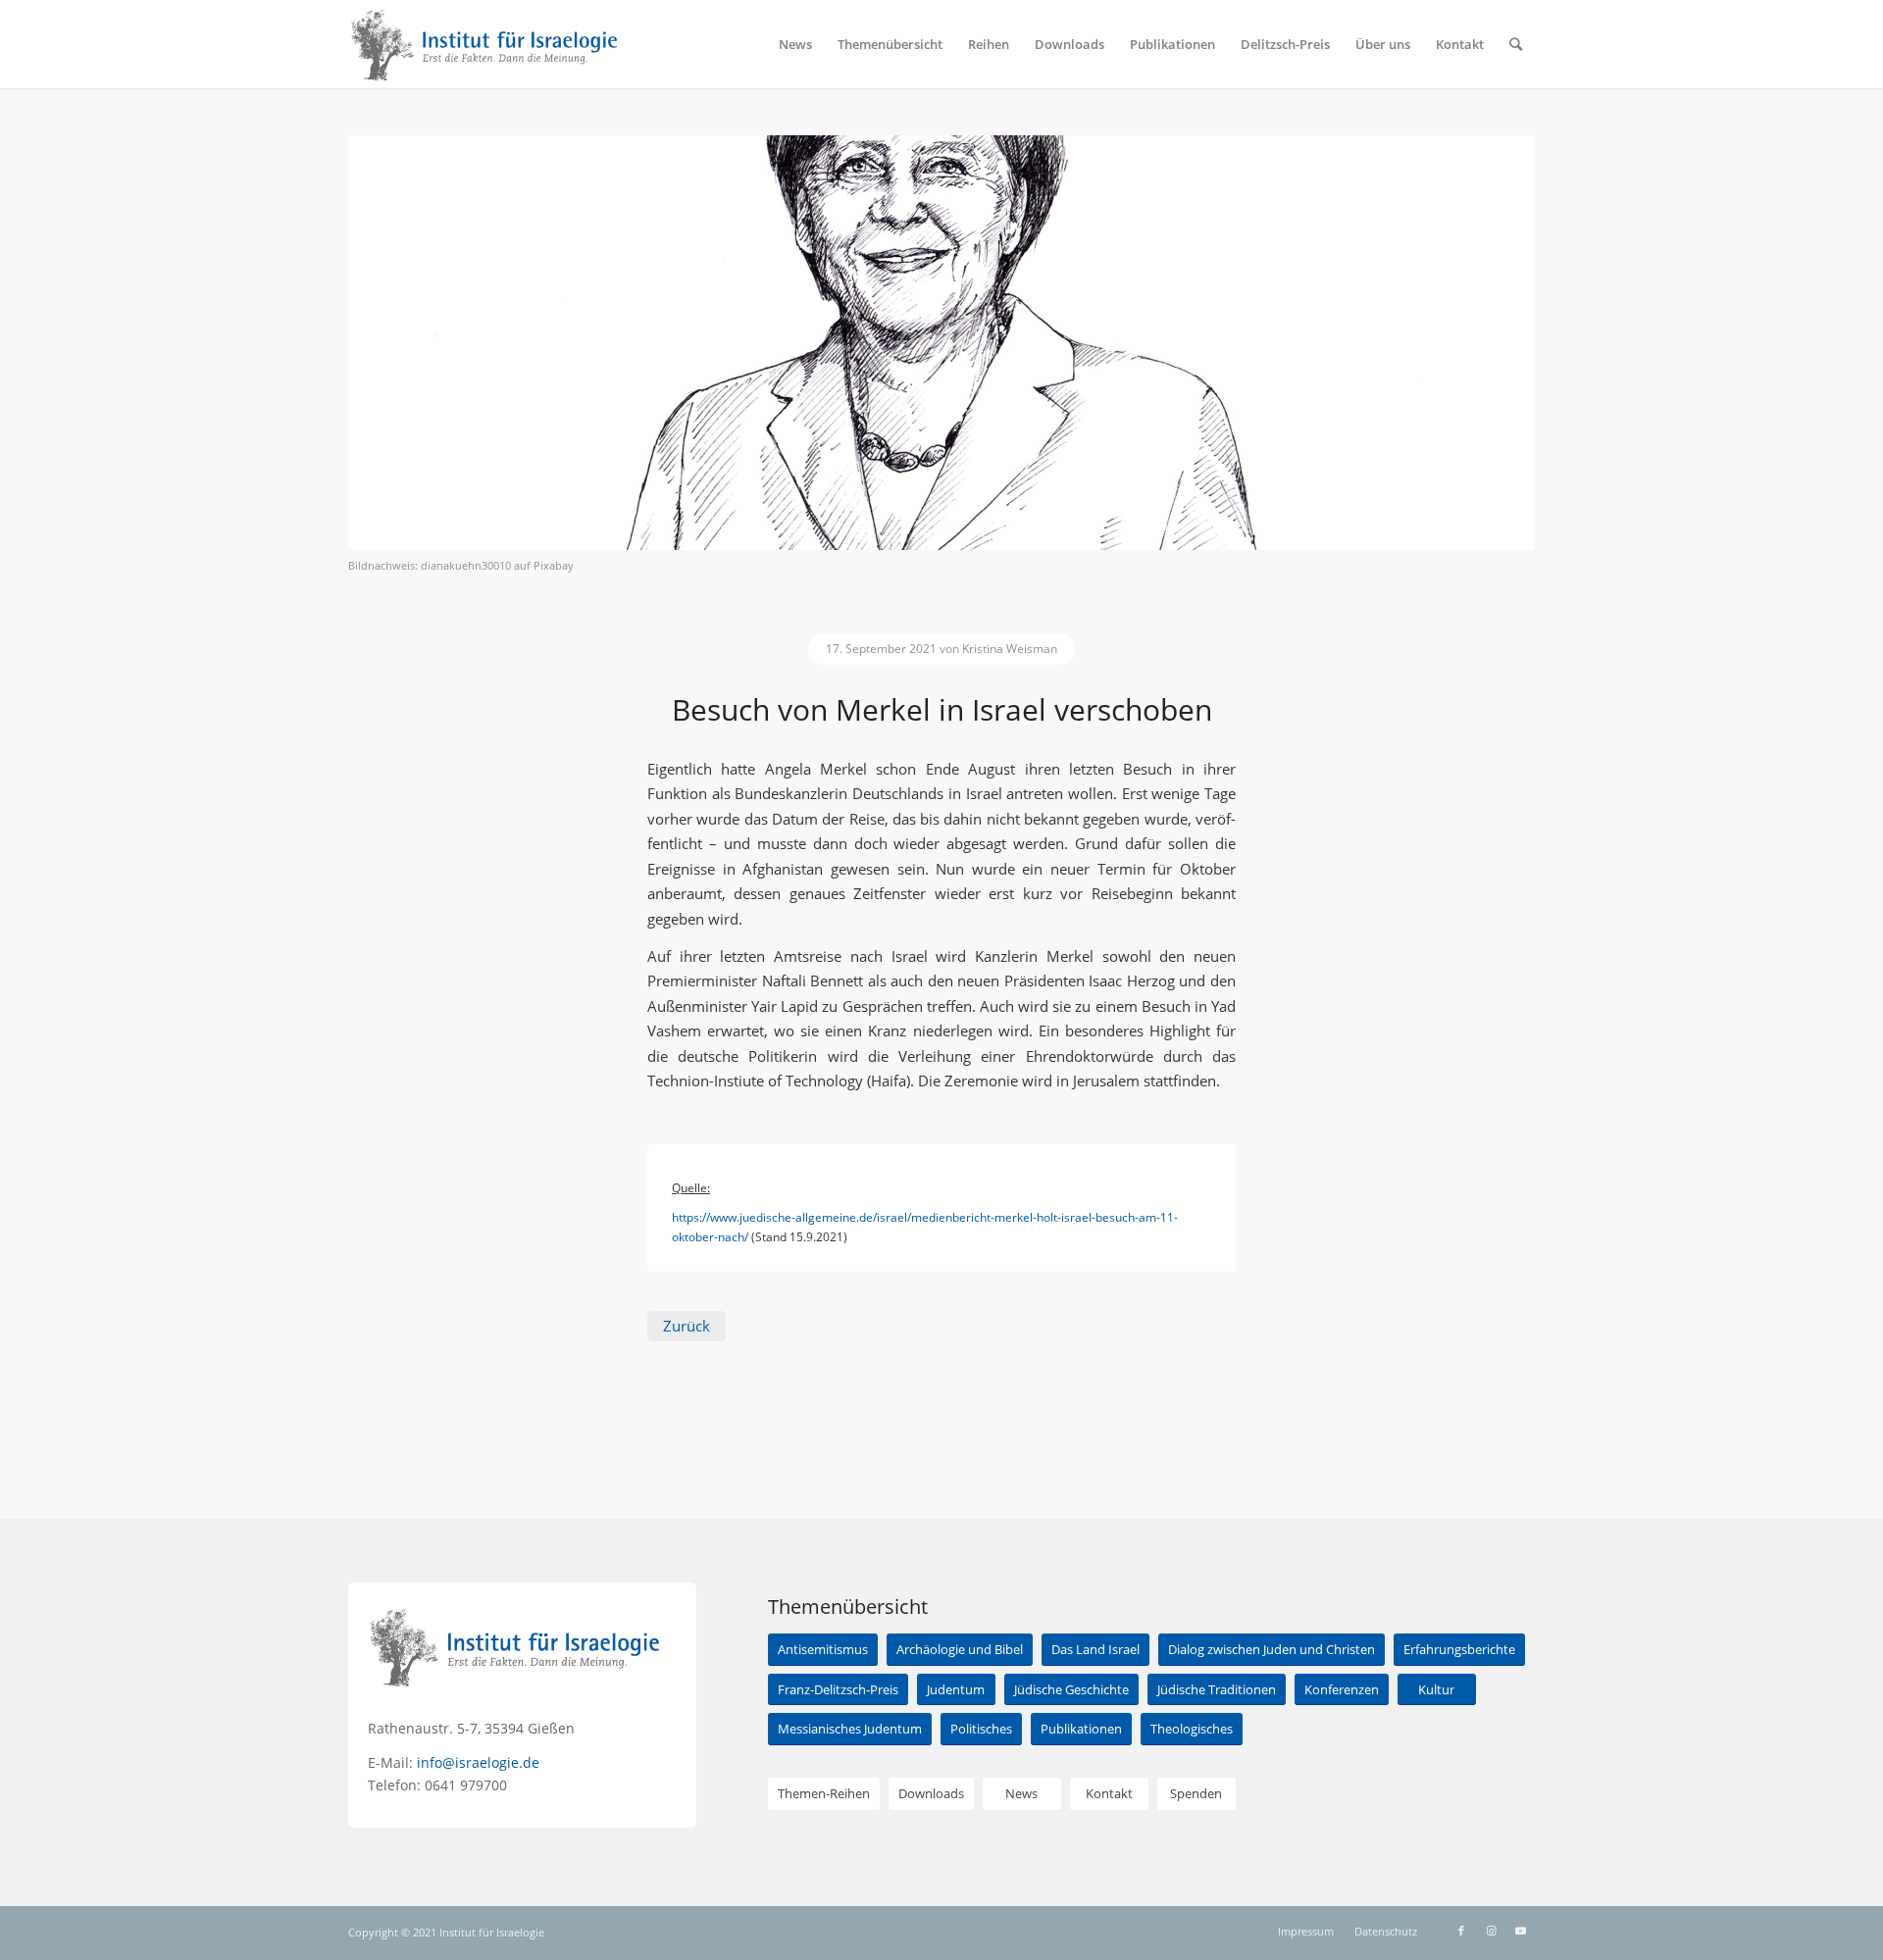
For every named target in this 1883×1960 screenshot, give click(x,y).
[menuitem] (795, 44)
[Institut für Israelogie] (485, 44)
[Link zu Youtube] (1520, 1931)
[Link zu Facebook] (1461, 1931)
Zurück (687, 1326)
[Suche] (1516, 44)
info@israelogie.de (478, 1762)
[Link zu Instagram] (1491, 1931)
